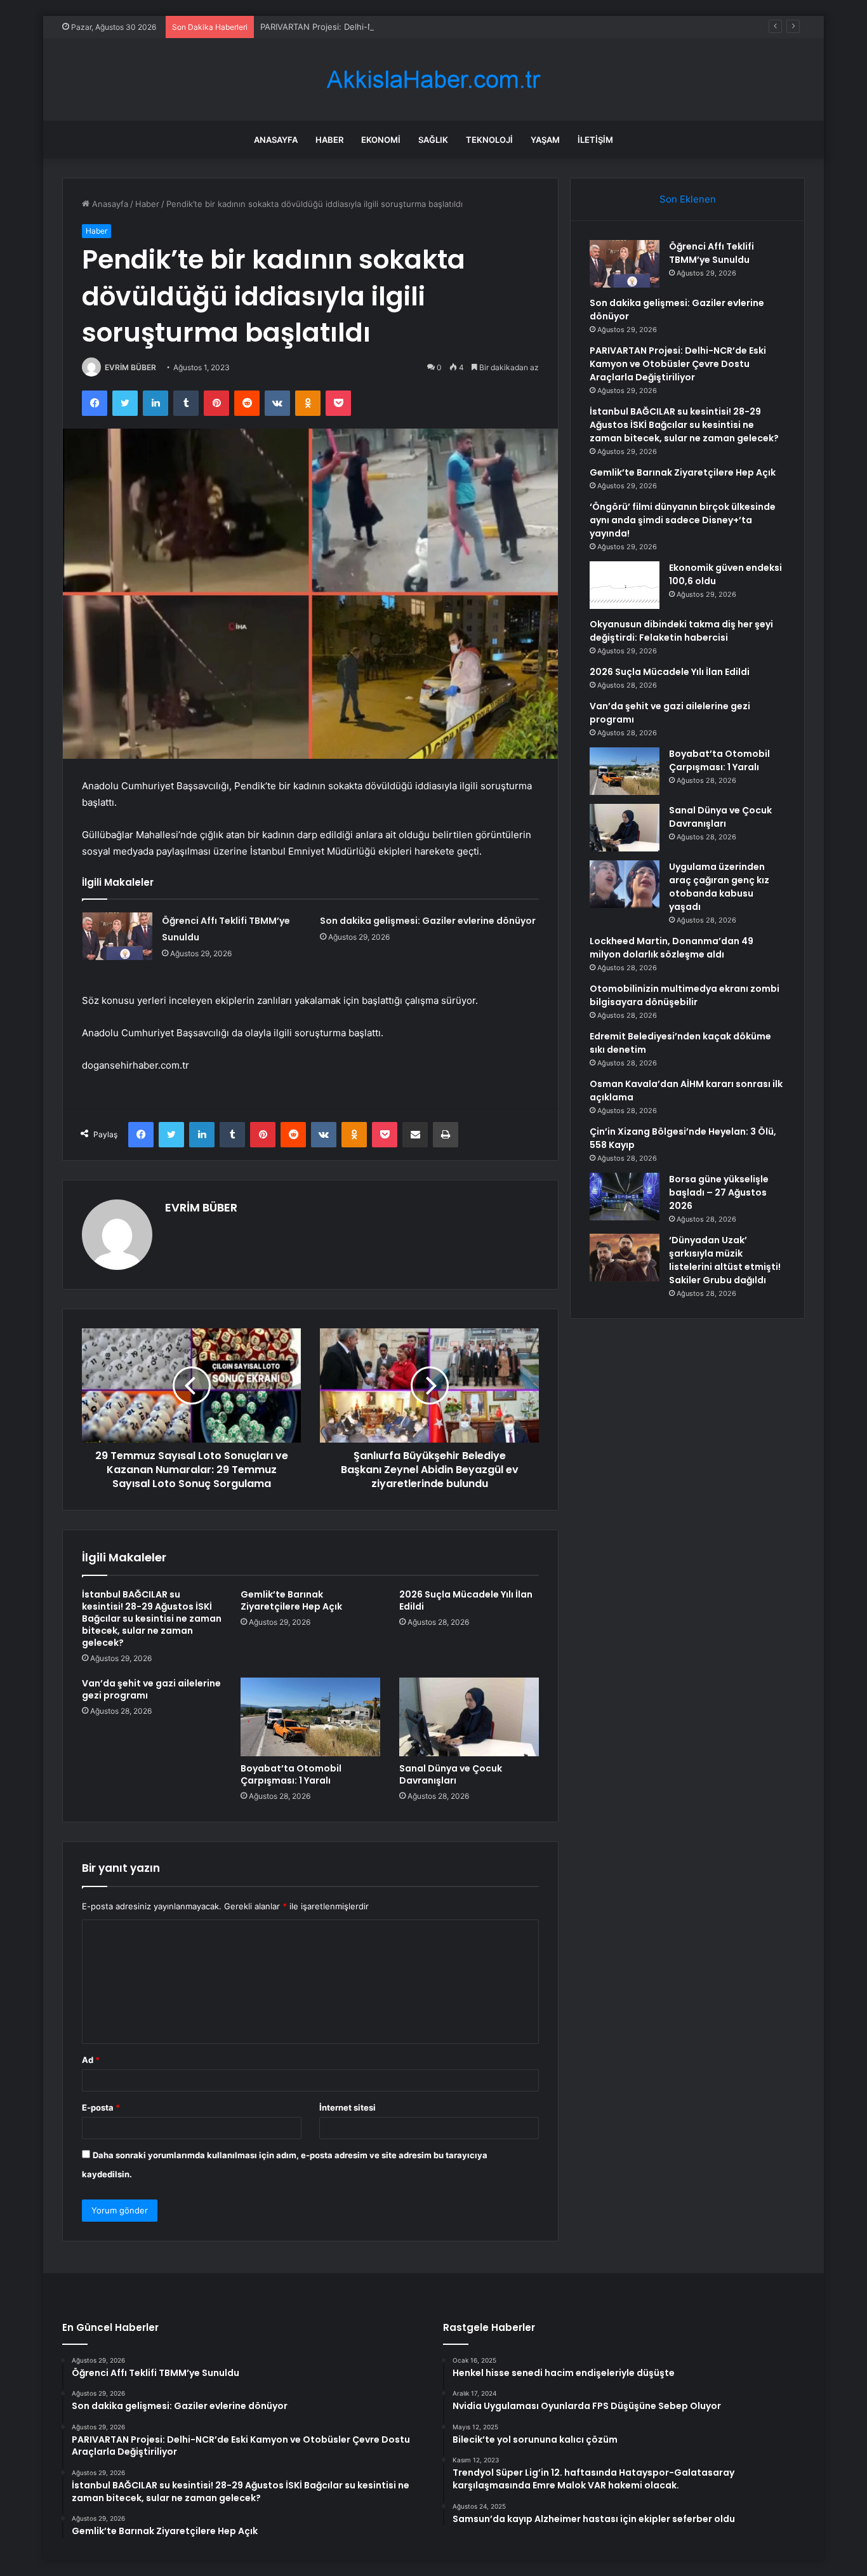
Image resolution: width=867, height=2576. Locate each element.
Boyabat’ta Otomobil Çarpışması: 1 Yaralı (291, 1774)
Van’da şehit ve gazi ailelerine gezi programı (151, 1689)
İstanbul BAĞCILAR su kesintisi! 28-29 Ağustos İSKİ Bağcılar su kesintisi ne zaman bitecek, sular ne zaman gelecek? (152, 1618)
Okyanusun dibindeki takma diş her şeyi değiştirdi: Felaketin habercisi (681, 631)
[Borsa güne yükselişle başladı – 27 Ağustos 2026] (625, 1197)
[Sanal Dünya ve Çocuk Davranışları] (469, 1717)
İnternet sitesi (347, 2107)
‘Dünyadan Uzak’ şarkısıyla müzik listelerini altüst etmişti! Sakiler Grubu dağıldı (725, 1260)
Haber (329, 140)
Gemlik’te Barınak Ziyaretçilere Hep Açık (291, 1600)
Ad (91, 2060)
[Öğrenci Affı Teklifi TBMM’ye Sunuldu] (117, 936)
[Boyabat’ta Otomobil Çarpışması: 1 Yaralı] (310, 1717)
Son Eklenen (688, 199)
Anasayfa (276, 140)
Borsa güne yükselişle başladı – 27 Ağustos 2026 (719, 1192)
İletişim (595, 140)
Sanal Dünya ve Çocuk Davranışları (451, 1774)
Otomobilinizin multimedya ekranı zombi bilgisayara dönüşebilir (685, 995)
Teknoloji (489, 140)
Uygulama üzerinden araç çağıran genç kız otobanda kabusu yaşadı (719, 887)
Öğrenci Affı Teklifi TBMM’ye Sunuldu (711, 253)
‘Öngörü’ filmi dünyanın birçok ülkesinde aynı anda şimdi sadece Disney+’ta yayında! (683, 520)
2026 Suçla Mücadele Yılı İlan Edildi (466, 1600)
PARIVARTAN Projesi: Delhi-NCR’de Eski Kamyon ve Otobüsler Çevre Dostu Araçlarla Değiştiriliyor (451, 27)
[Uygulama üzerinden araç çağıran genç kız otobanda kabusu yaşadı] (625, 884)
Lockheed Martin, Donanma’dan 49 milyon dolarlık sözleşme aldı (672, 948)
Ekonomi (381, 140)
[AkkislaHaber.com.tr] (433, 80)
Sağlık (433, 140)
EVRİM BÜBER (130, 367)
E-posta (101, 2107)
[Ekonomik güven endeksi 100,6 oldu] (625, 585)
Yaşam (545, 140)
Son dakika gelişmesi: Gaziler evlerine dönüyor (428, 921)
